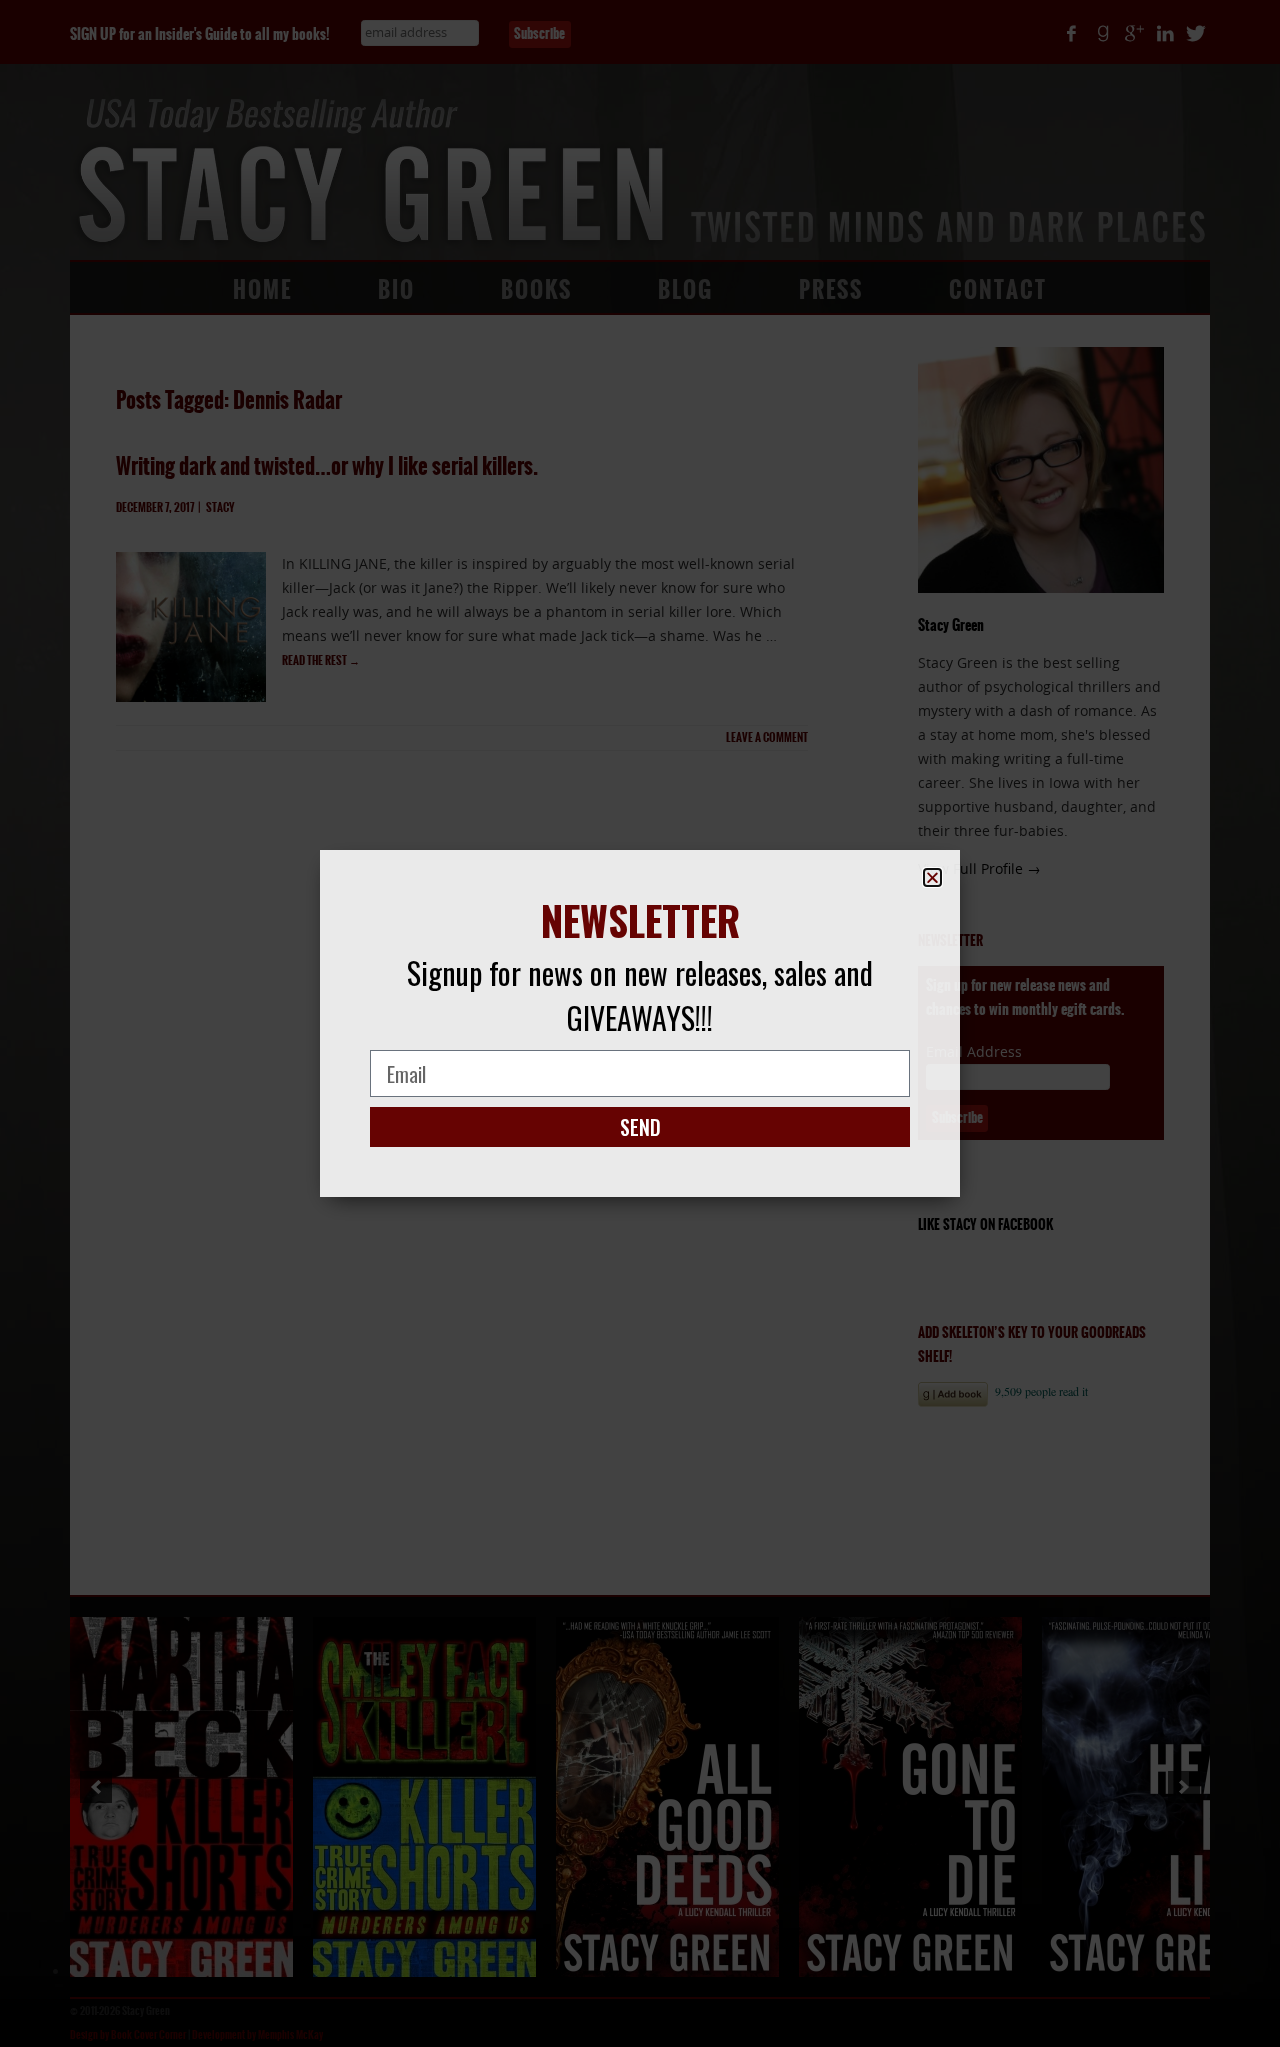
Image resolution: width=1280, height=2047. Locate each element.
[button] (932, 877)
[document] (640, 1023)
